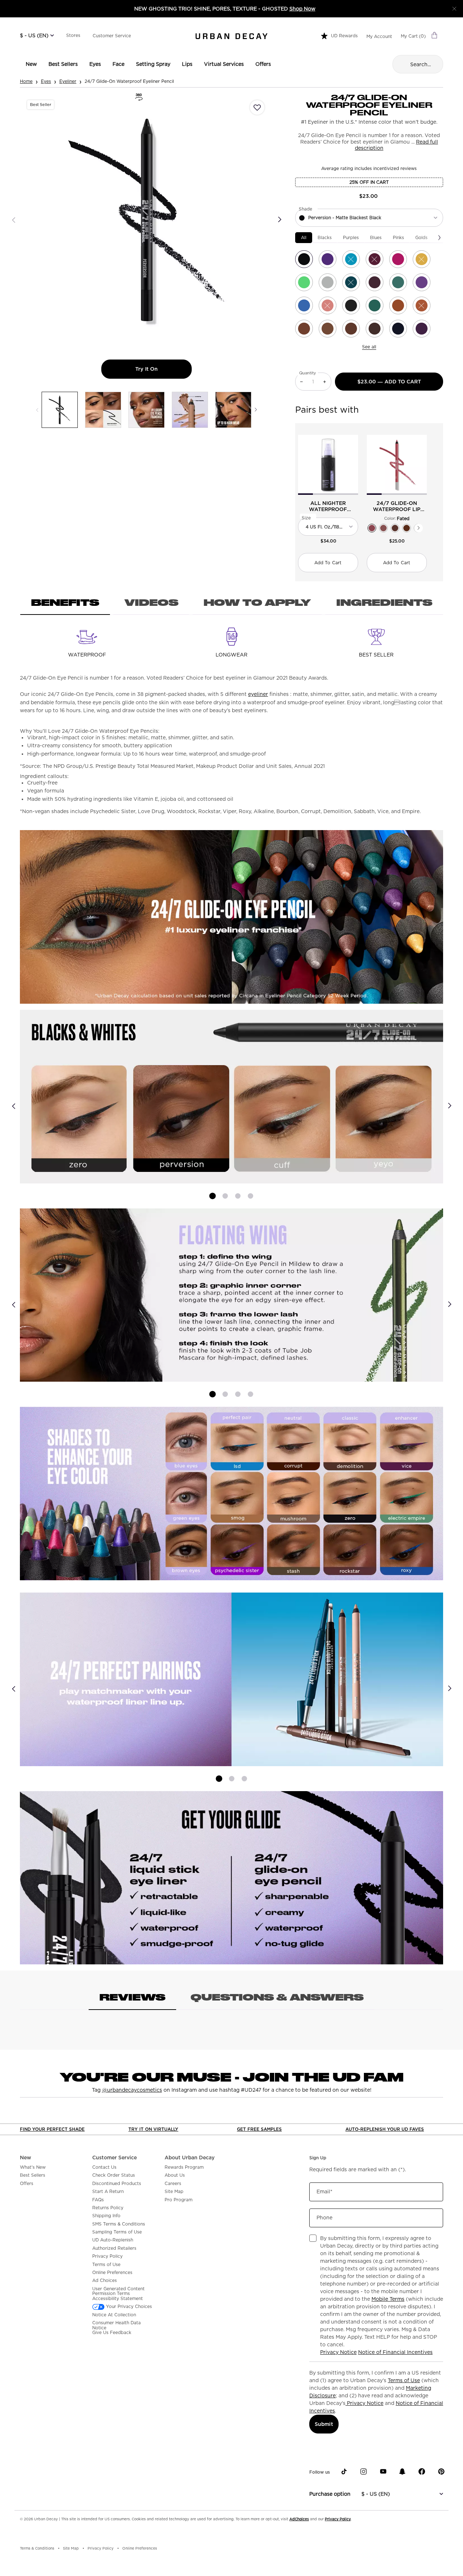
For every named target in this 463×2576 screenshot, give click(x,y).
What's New (33, 2167)
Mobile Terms (388, 2299)
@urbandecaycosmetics (132, 2090)
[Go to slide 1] (213, 1196)
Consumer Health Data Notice (116, 2325)
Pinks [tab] (398, 237)
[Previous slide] (14, 1106)
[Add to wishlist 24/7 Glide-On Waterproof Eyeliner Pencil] (257, 107)
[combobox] (369, 218)
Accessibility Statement (118, 2299)
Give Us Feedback (112, 2333)
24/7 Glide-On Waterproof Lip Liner (397, 506)
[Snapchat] (402, 2471)
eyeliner (258, 694)
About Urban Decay (190, 2158)
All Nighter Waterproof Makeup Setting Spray (328, 506)
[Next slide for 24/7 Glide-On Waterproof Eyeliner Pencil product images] (280, 220)
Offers (27, 2184)
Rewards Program (184, 2167)
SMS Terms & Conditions (119, 2224)
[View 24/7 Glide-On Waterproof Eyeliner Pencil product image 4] (190, 410)
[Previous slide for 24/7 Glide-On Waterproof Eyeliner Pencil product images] (14, 220)
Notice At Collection (114, 2315)
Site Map (174, 2192)
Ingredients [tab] (384, 602)
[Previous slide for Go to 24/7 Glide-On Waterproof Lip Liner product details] (371, 465)
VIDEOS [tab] (151, 602)
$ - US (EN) (34, 35)
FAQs (98, 2200)
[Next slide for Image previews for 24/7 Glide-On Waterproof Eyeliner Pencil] (256, 410)
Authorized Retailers (114, 2248)
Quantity (308, 373)
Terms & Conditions (37, 2548)
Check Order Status (114, 2175)
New (26, 2158)
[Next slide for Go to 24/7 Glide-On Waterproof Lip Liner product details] (422, 465)
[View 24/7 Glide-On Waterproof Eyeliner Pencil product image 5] (233, 410)
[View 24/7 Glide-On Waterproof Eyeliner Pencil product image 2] (103, 410)
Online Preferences (112, 2273)
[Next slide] (449, 1106)
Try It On (163, 369)
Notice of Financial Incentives (395, 2352)
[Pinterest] (441, 2471)
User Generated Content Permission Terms (118, 2291)
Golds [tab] (421, 237)
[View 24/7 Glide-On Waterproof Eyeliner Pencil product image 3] (146, 410)
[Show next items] (439, 238)
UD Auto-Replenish (113, 2240)
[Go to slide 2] (225, 1196)
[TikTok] (344, 2471)
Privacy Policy (107, 2256)
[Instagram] (364, 2471)
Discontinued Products (117, 2184)
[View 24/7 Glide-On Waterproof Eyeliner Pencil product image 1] (60, 410)
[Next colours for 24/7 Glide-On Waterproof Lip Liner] (419, 528)
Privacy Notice (338, 2352)
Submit (324, 2424)
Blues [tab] (376, 237)
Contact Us (104, 2167)
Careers (173, 2184)
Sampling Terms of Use (117, 2232)
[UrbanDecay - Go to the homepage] (231, 36)
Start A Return (108, 2192)
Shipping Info (106, 2216)
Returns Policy (108, 2208)
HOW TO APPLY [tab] (257, 602)
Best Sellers (33, 2175)
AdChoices (299, 2519)
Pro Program (179, 2200)
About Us (175, 2175)
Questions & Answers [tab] (277, 1997)
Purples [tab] (351, 237)
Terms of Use (106, 2265)
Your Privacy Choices (128, 2307)
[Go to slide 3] (238, 1196)
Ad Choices (105, 2280)
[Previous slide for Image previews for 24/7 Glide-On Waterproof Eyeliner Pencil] (37, 410)
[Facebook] (422, 2471)
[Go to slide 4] (250, 1196)
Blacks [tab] (325, 237)
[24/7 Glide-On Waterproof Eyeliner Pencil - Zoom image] (147, 220)
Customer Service (112, 36)
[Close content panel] (454, 9)
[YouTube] (383, 2471)
